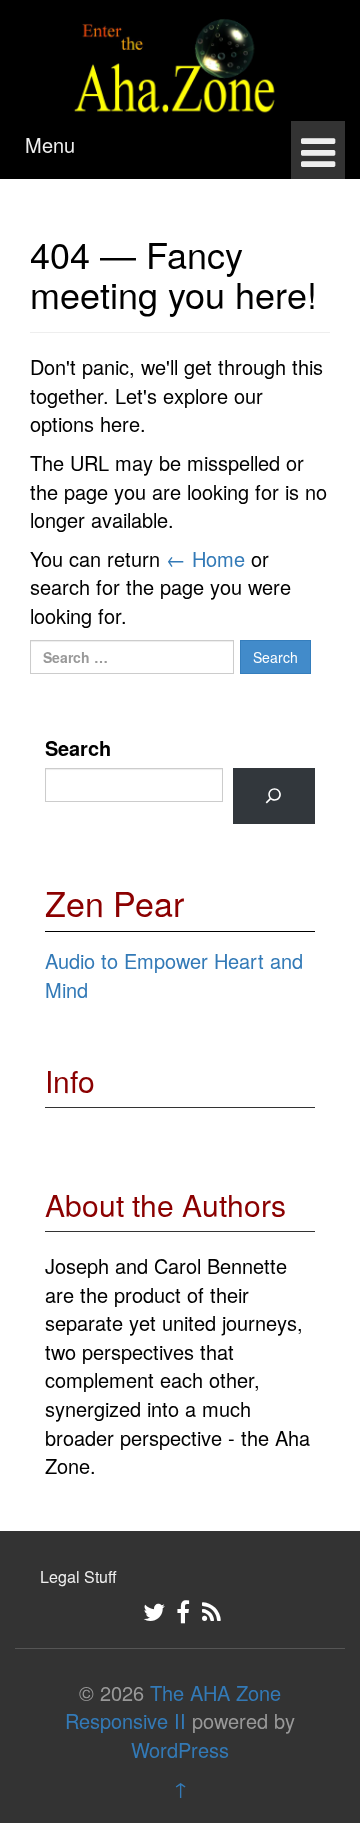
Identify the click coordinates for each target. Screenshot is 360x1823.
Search (78, 748)
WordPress (180, 1749)
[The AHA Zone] (180, 56)
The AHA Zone (215, 1692)
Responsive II (125, 1720)
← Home (205, 558)
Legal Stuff (78, 1576)
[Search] (274, 796)
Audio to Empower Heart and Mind (174, 975)
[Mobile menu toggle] (318, 150)
